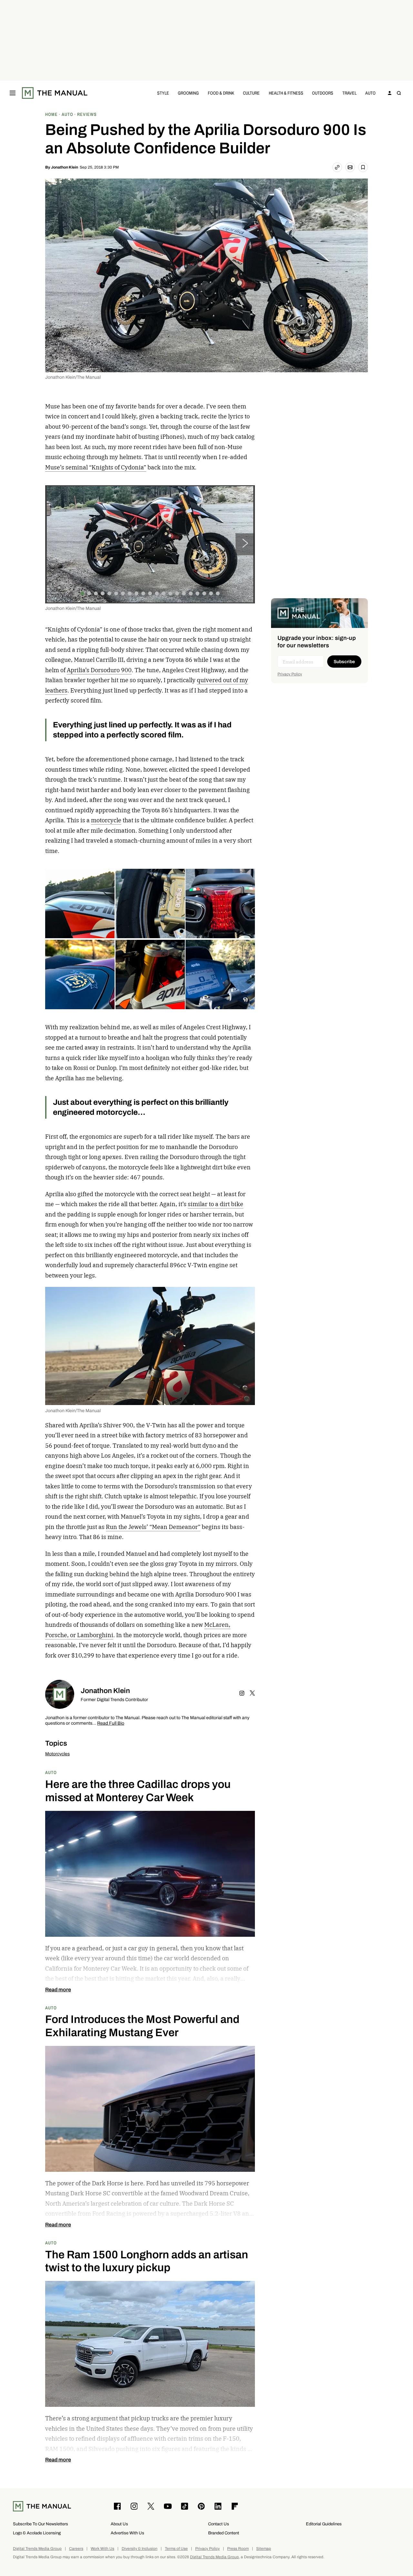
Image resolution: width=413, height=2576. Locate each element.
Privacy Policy (290, 674)
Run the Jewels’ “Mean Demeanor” (153, 1527)
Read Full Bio (111, 1724)
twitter (252, 1693)
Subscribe (344, 662)
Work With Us (102, 2549)
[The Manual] (55, 93)
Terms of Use (176, 2549)
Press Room (238, 2549)
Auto (370, 93)
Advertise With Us (127, 2533)
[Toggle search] (399, 93)
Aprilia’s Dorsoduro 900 (99, 670)
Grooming (188, 93)
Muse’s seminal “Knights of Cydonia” (96, 467)
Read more (58, 1990)
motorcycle (106, 820)
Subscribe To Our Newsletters (40, 2524)
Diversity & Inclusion (140, 2549)
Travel (349, 93)
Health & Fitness (286, 93)
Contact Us (219, 2524)
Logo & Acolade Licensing (37, 2533)
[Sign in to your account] (390, 93)
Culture (251, 93)
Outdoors (323, 93)
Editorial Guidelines (324, 2524)
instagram (242, 1693)
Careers (76, 2549)
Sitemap (264, 2549)
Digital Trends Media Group (37, 2549)
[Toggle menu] (13, 93)
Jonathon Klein (65, 167)
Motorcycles (57, 1754)
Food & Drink (221, 93)
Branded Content (224, 2533)
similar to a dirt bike (216, 1204)
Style (163, 93)
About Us (119, 2524)
